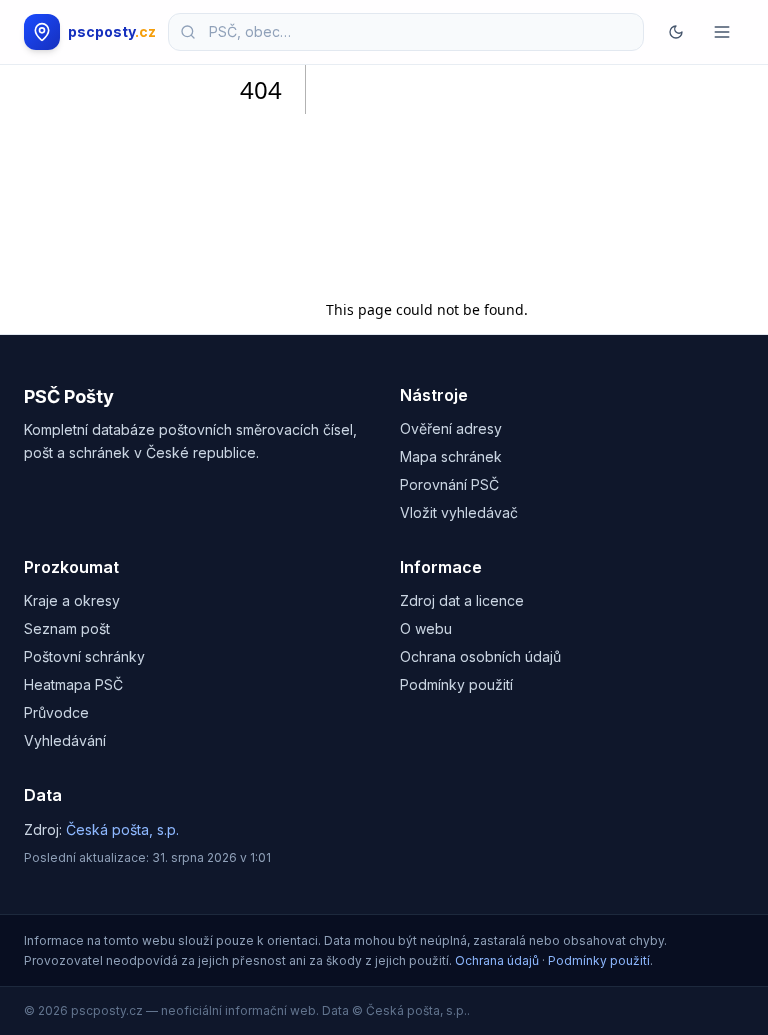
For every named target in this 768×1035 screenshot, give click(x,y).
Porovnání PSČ (449, 484)
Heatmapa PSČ (73, 684)
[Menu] (722, 32)
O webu (426, 628)
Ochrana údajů (497, 960)
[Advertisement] (427, 175)
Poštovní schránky (84, 656)
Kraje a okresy (72, 600)
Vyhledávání (65, 740)
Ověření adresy (451, 428)
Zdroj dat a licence (462, 600)
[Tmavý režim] (676, 32)
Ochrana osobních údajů (480, 656)
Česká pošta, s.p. (122, 829)
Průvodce (56, 712)
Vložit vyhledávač (459, 512)
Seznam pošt (67, 628)
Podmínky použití (456, 684)
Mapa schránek (451, 456)
